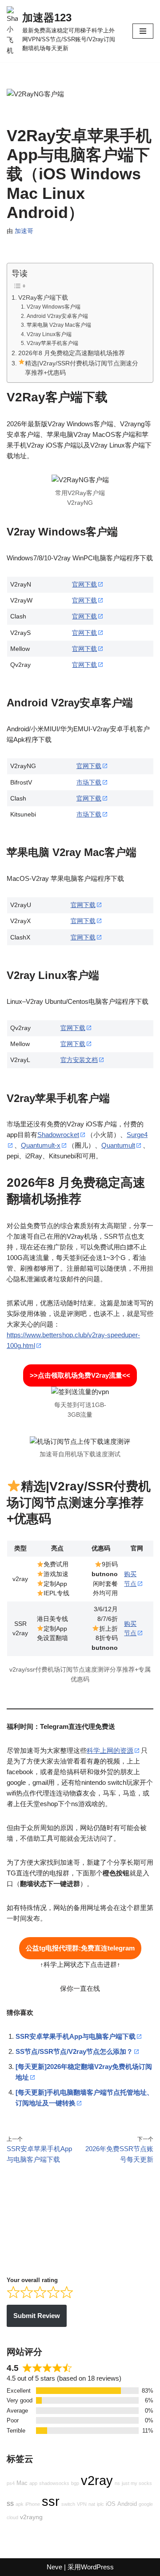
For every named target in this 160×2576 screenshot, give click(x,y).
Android (127, 2504)
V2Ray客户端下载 (43, 298)
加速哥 (24, 231)
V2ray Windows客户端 (53, 307)
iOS (111, 2504)
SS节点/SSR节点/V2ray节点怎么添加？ (74, 2051)
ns (117, 2483)
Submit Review (37, 2316)
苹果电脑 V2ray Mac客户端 (59, 325)
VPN (82, 2504)
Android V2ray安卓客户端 (57, 316)
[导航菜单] (143, 31)
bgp (75, 2483)
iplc (100, 2504)
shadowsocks (54, 2483)
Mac (22, 2483)
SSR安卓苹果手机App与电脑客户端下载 (76, 2036)
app (33, 2483)
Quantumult (118, 1145)
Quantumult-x (41, 1145)
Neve (54, 2567)
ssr (51, 2501)
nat (92, 2504)
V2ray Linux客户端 (49, 334)
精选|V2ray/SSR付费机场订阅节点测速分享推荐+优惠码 (82, 368)
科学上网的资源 (110, 1750)
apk (20, 2504)
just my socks (137, 2483)
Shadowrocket (58, 1135)
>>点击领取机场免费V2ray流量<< (80, 1375)
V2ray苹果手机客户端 (52, 343)
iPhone (33, 2504)
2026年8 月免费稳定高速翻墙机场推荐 (72, 353)
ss (10, 2503)
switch (68, 2504)
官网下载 (84, 585)
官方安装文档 (79, 1060)
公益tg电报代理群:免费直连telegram (80, 1948)
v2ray (97, 2480)
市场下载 (89, 783)
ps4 (11, 2483)
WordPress (97, 2567)
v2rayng (31, 2517)
